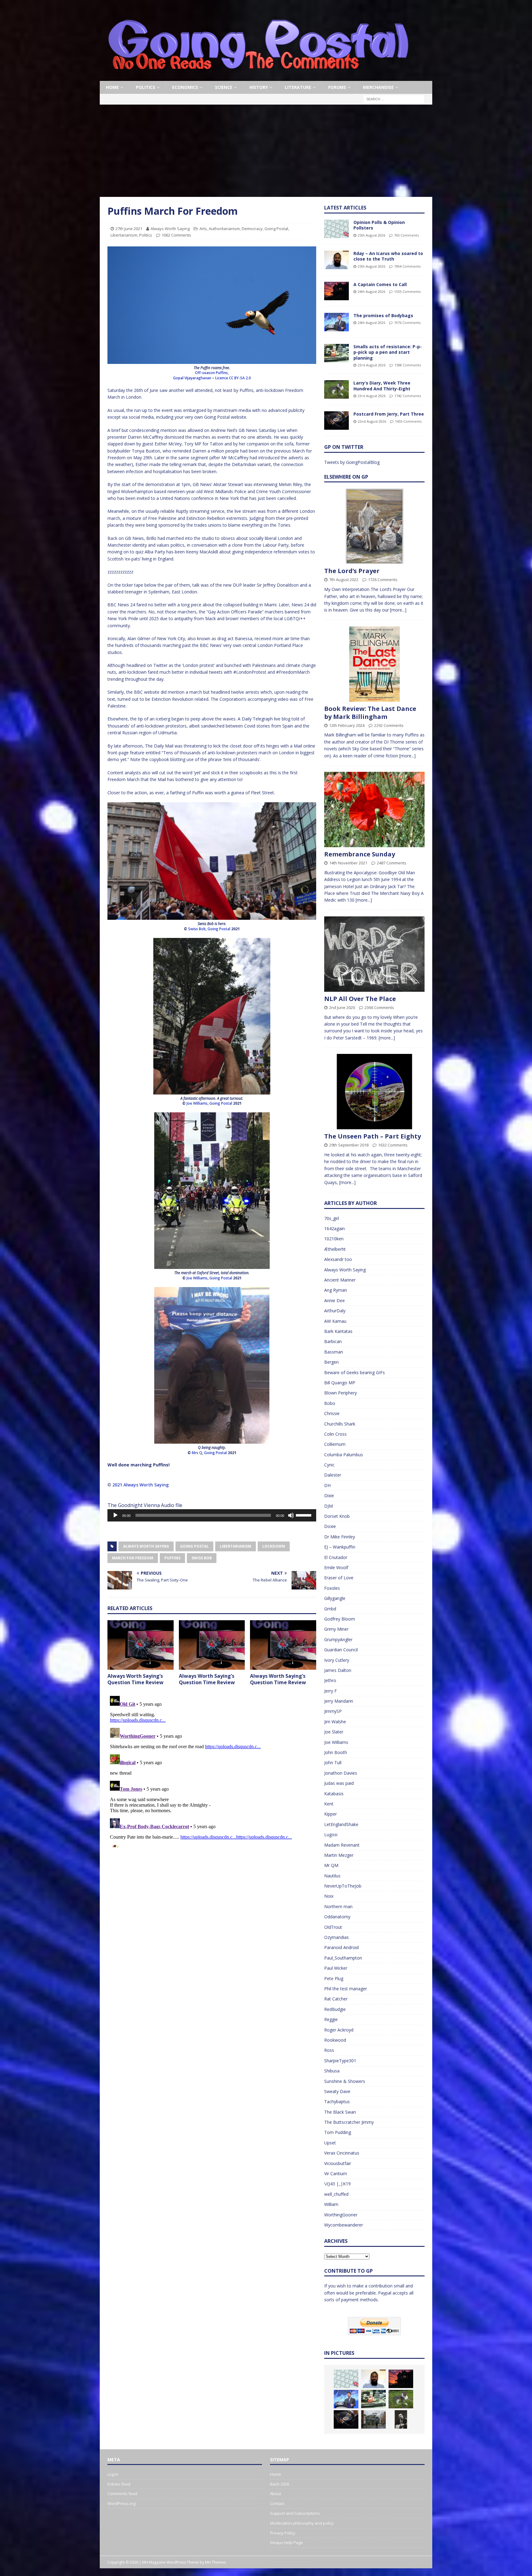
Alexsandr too (338, 1259)
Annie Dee (335, 1300)
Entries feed (119, 2484)
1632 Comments (393, 1145)
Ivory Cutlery (337, 1660)
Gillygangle (335, 1598)
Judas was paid (339, 1783)
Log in (113, 2474)
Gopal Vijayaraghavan (193, 378)
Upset (330, 2143)
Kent (329, 1804)
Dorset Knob (337, 1516)
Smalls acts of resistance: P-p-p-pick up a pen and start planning (388, 352)
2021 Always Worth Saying (141, 1485)
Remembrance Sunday (360, 854)
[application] (212, 1515)
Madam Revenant (342, 1845)
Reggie (331, 2019)
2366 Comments (379, 1007)
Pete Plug (334, 1978)
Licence (222, 378)
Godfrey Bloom (340, 1619)
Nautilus (332, 1876)
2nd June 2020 (342, 1007)
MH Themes (215, 2562)
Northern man (338, 1906)
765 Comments (406, 235)
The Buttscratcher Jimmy (349, 2122)
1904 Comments (407, 266)
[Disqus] (212, 1770)
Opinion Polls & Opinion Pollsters (379, 225)
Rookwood (335, 2040)
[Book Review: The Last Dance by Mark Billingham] (374, 664)
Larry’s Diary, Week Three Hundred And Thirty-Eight (382, 386)
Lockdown (274, 1546)
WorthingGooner (341, 2215)
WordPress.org (121, 2503)
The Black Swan (340, 2112)
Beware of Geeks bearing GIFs (355, 1372)
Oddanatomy (337, 1917)
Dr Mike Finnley (340, 1537)
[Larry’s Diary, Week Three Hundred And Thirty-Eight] (337, 389)
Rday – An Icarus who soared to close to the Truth (388, 256)
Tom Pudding (338, 2132)
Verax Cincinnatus (342, 2153)
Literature (298, 87)
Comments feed (122, 2494)
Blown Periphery (341, 1393)
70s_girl (332, 1218)
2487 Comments (392, 863)
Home (112, 87)
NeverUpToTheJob (343, 1886)
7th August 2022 (344, 580)
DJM (328, 1506)
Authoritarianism (224, 229)
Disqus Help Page (286, 2542)
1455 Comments (408, 421)
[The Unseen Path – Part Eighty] (374, 1092)
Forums (337, 87)
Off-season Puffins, (212, 373)
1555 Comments (407, 291)
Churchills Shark (340, 1424)
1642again (335, 1228)
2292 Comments (389, 725)
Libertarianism (124, 235)
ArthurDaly (335, 1311)
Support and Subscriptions (295, 2513)
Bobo (330, 1403)
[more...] (398, 610)
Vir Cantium (336, 2173)
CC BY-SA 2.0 (240, 378)
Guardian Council (341, 1650)
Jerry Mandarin (339, 1701)
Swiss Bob (202, 1558)
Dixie (329, 1495)
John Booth (336, 1752)
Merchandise (378, 87)
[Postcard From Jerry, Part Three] (337, 421)
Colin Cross (335, 1434)
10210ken (334, 1239)
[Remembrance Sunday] (374, 809)
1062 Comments (176, 235)
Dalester (333, 1475)
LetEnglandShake (341, 1824)
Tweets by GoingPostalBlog (352, 462)
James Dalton (338, 1670)
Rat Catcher (336, 1999)
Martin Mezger (339, 1855)
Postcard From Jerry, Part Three (389, 414)
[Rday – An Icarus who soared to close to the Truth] (337, 260)
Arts (203, 229)
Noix (329, 1896)
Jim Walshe (335, 1722)
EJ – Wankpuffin (340, 1547)
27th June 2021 (129, 229)
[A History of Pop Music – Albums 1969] (401, 2419)
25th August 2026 (371, 235)
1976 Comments (407, 323)
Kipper (330, 1814)
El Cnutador (336, 1557)
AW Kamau (335, 1321)
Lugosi (331, 1834)
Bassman (334, 1352)
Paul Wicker (336, 1968)
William (331, 2204)
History (259, 87)
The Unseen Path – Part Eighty (373, 1136)
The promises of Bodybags (383, 315)
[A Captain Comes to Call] (337, 291)
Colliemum (335, 1444)
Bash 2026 (280, 2484)
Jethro (330, 1680)
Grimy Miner (336, 1629)
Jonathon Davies (341, 1773)
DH (327, 1485)
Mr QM (331, 1865)
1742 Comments (408, 396)
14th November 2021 (348, 863)
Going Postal (276, 229)
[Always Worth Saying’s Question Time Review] (141, 1645)
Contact (277, 2503)
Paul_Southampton (343, 1958)
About (276, 2494)
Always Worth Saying (170, 229)
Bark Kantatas (338, 1331)
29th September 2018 (349, 1145)
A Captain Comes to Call (380, 284)
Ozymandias (337, 1937)
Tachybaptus (337, 2101)
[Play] (115, 1515)
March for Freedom (133, 1558)
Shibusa (332, 2071)
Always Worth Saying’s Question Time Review (135, 1679)
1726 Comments (383, 580)
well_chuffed (336, 2194)
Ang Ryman (336, 1290)
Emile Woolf (336, 1567)
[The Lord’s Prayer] (374, 526)
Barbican (333, 1341)
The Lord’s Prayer (352, 571)
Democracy (252, 229)
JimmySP (333, 1711)
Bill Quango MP (340, 1383)
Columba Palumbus (344, 1455)
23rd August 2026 (372, 365)
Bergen (331, 1362)
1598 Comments (408, 365)
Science (224, 87)
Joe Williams (336, 1742)
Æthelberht (335, 1249)
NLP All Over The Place (360, 999)
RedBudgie (335, 2009)
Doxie (330, 1526)
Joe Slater (334, 1732)
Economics (185, 87)
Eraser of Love (339, 1578)
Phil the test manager (346, 1989)
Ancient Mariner (340, 1280)
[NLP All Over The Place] (374, 954)
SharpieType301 (340, 2061)
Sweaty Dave (337, 2091)
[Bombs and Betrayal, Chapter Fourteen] (373, 2419)
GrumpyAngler (338, 1639)
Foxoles (332, 1588)
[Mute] (291, 1515)
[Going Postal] (258, 77)
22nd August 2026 (372, 421)
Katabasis (334, 1794)
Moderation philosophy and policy (302, 2523)
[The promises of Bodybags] (337, 322)
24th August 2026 (371, 291)
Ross (329, 2050)
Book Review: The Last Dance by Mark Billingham (370, 713)
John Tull (333, 1763)
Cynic (329, 1465)
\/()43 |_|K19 (337, 2184)
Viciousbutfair (338, 2163)
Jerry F (330, 1691)
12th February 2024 (347, 725)
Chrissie (332, 1413)
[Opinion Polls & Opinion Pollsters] (337, 229)
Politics (145, 87)
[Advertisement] (266, 151)
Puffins (172, 1558)
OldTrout (333, 1927)
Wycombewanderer (344, 2225)
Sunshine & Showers (345, 2081)
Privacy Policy (283, 2533)
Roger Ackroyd (339, 2030)
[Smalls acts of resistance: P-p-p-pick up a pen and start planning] (337, 353)
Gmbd (330, 1609)
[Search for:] (394, 99)
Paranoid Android (341, 1947)
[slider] (304, 1515)
